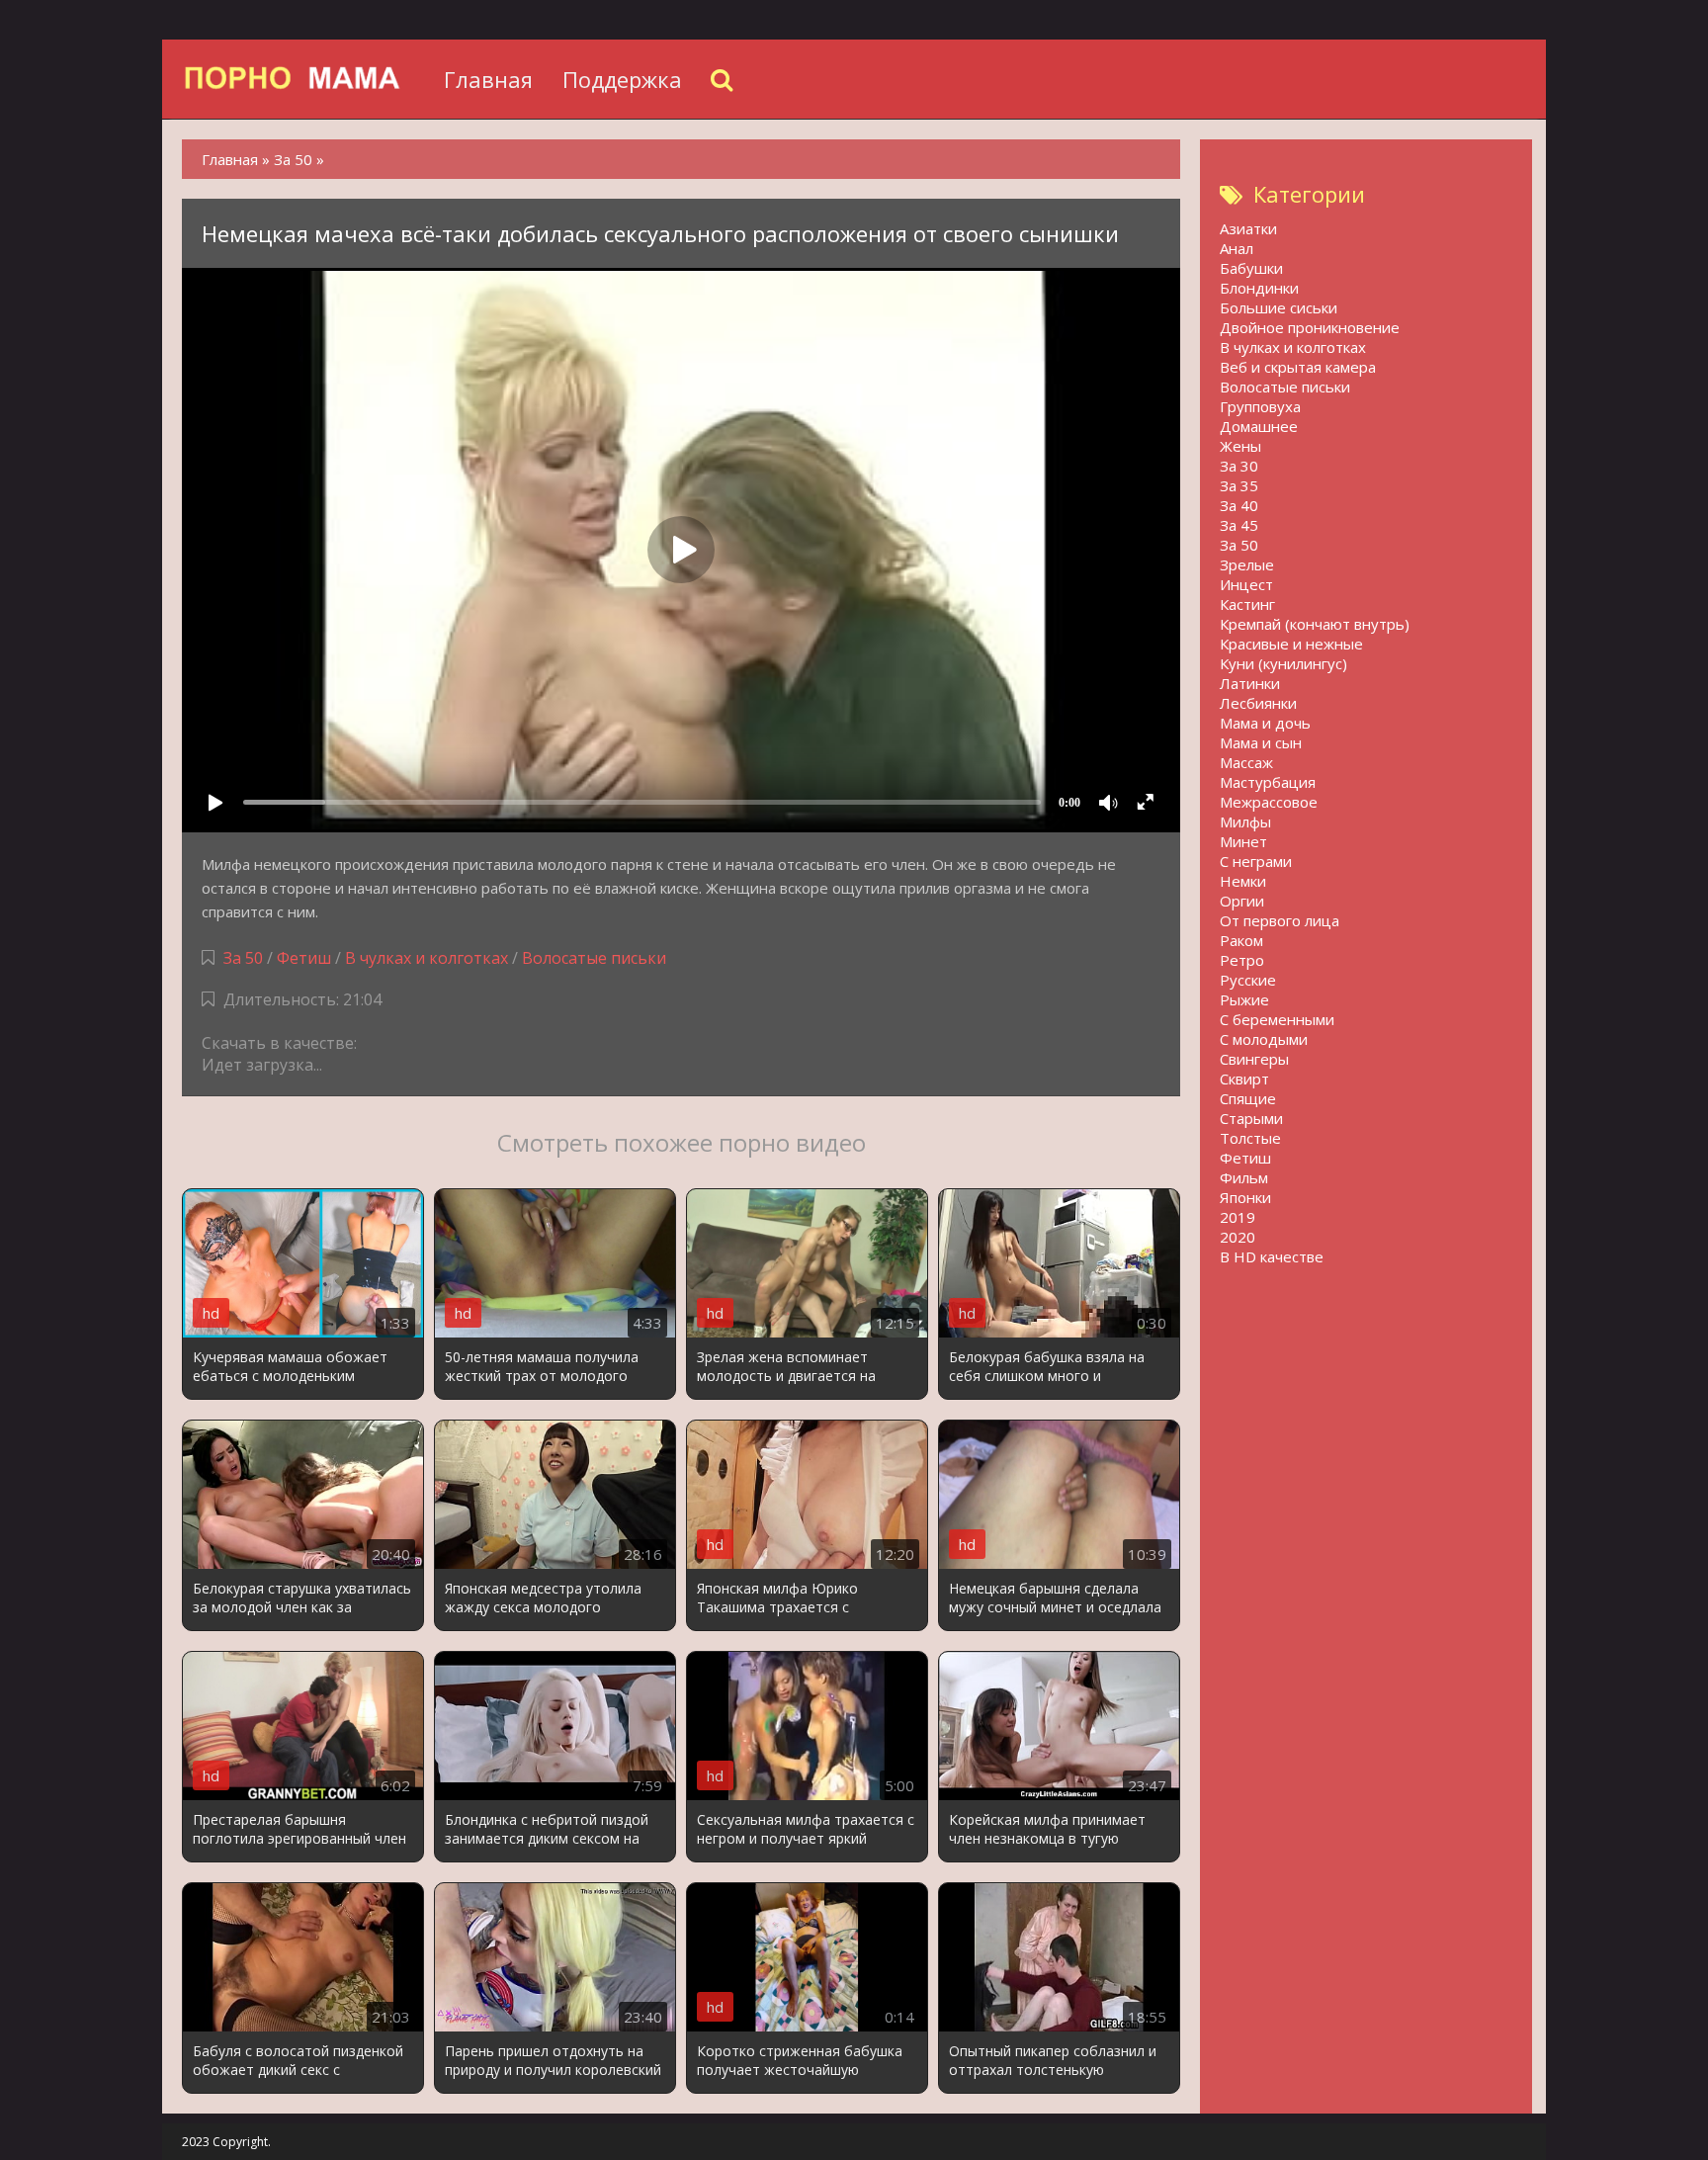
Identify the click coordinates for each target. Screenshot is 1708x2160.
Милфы (1245, 821)
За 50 (243, 958)
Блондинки (1259, 288)
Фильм (1244, 1177)
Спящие (1248, 1098)
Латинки (1250, 683)
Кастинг (1247, 604)
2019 (1238, 1217)
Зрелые (1247, 564)
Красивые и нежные (1291, 644)
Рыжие (1244, 999)
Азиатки (1248, 228)
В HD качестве (1272, 1256)
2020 (1238, 1237)
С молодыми (1264, 1039)
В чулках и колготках (427, 958)
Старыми (1251, 1118)
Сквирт (1244, 1079)
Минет (1243, 841)
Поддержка (622, 79)
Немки (1243, 881)
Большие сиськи (1279, 307)
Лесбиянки (1258, 703)
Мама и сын (1261, 742)
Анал (1237, 248)
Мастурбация (1268, 782)
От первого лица (1280, 920)
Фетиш (304, 958)
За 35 (1239, 485)
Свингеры (1254, 1059)
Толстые (1250, 1138)
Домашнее (1259, 426)
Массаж (1246, 762)
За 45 (1239, 525)
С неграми (1256, 861)
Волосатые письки (594, 958)
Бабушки (1251, 268)
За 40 (1239, 505)
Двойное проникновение (1310, 327)
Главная (488, 79)
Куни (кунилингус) (1283, 663)
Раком (1241, 940)
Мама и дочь (1265, 723)
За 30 (1239, 466)
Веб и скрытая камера (1298, 367)
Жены (1240, 446)
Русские (1248, 980)
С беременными (1277, 1019)
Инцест (1246, 584)
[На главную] (305, 79)
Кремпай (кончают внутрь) (1315, 624)
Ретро (1242, 960)
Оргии (1242, 901)
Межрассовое (1269, 802)
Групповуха (1260, 406)
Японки (1245, 1197)
